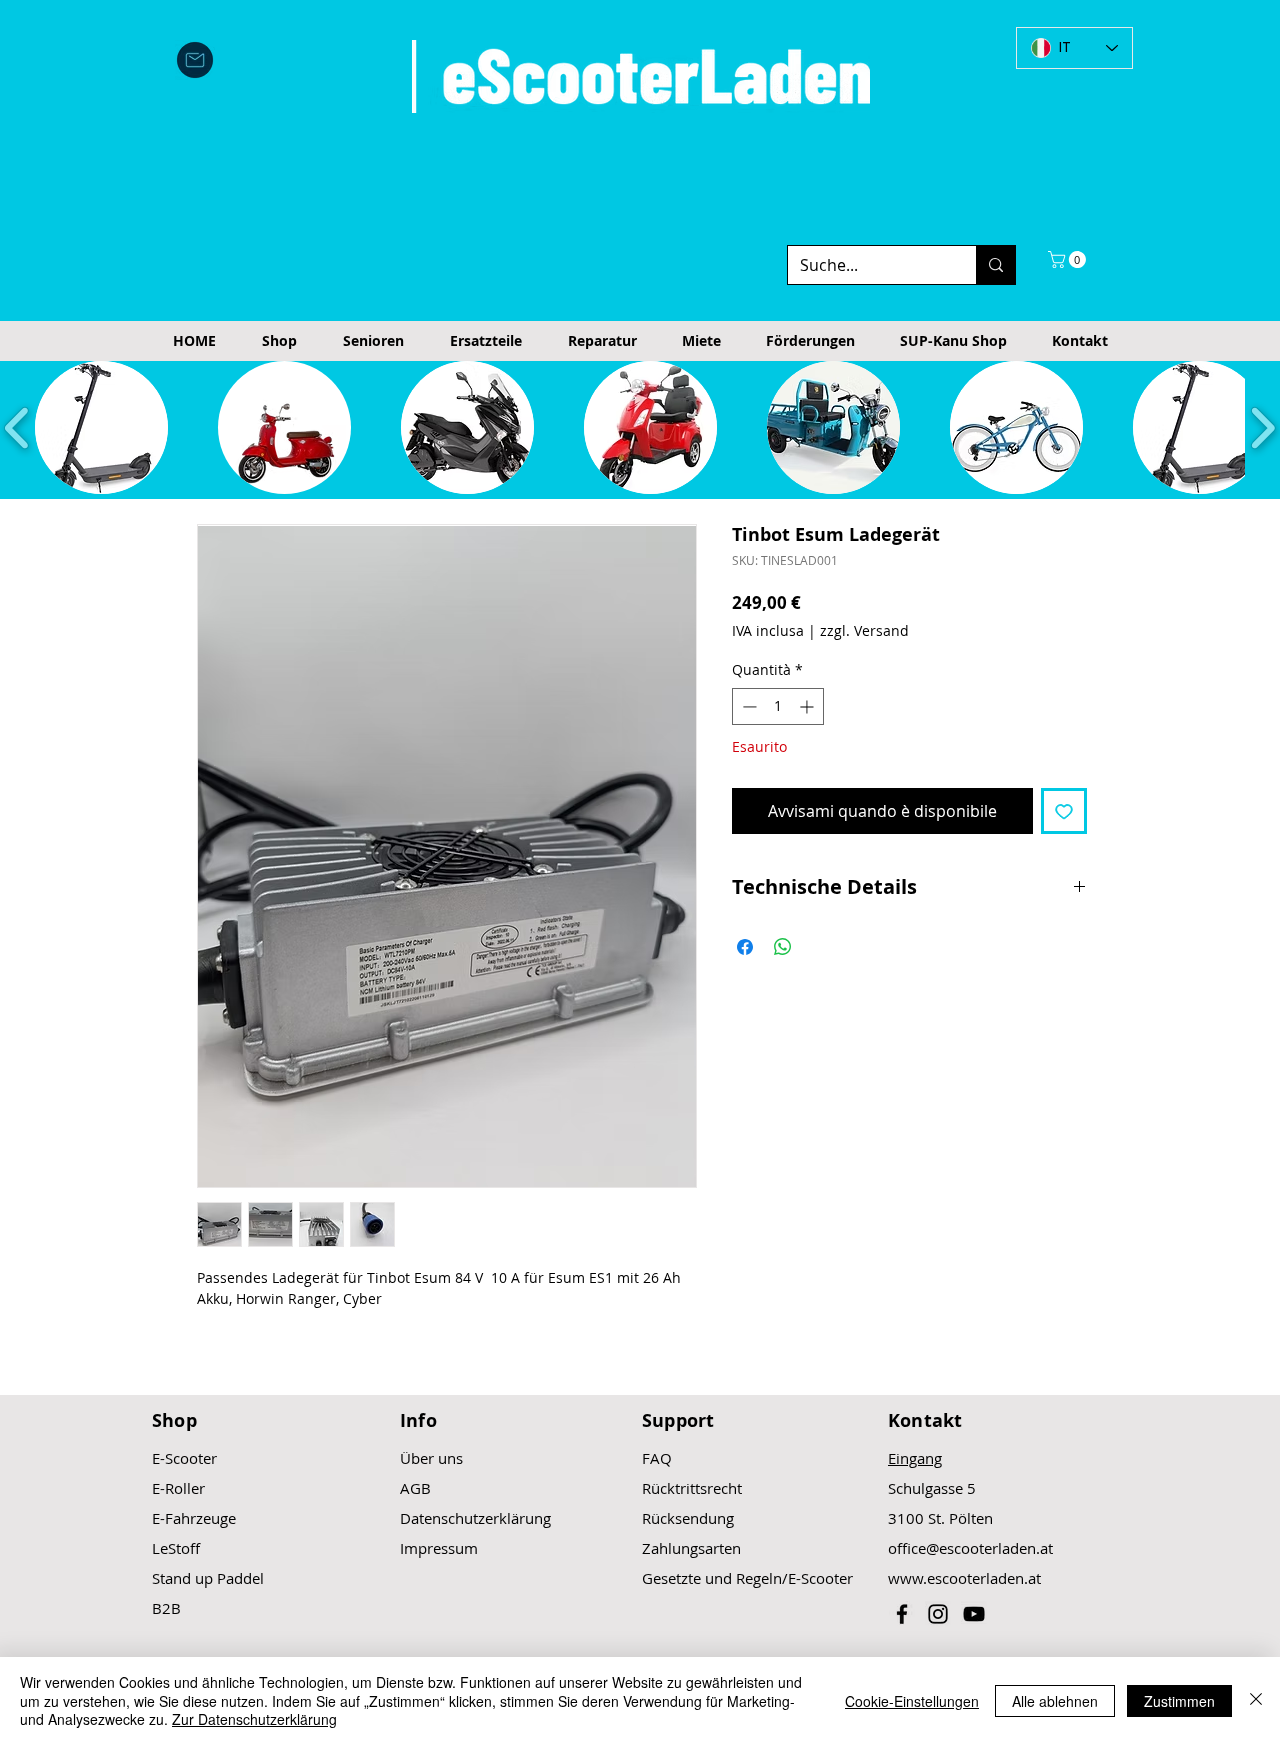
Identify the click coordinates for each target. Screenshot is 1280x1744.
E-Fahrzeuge (194, 1518)
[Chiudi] (1256, 1700)
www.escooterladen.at (964, 1578)
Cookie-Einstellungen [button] (912, 1701)
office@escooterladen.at (970, 1548)
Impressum (439, 1548)
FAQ (657, 1458)
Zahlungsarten (691, 1548)
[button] (1069, 259)
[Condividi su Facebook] (745, 947)
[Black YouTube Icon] (974, 1614)
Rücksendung (688, 1518)
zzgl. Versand (864, 630)
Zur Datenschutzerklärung (254, 1719)
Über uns (431, 1458)
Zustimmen (1179, 1701)
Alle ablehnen (1055, 1701)
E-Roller (178, 1488)
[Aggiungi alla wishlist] (1064, 811)
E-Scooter (184, 1458)
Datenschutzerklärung (475, 1518)
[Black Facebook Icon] (902, 1614)
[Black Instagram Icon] (938, 1614)
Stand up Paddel (208, 1578)
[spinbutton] (778, 706)
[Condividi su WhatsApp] (783, 947)
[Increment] (808, 706)
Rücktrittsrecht (692, 1488)
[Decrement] (747, 706)
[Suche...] (995, 265)
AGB (415, 1488)
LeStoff (176, 1548)
